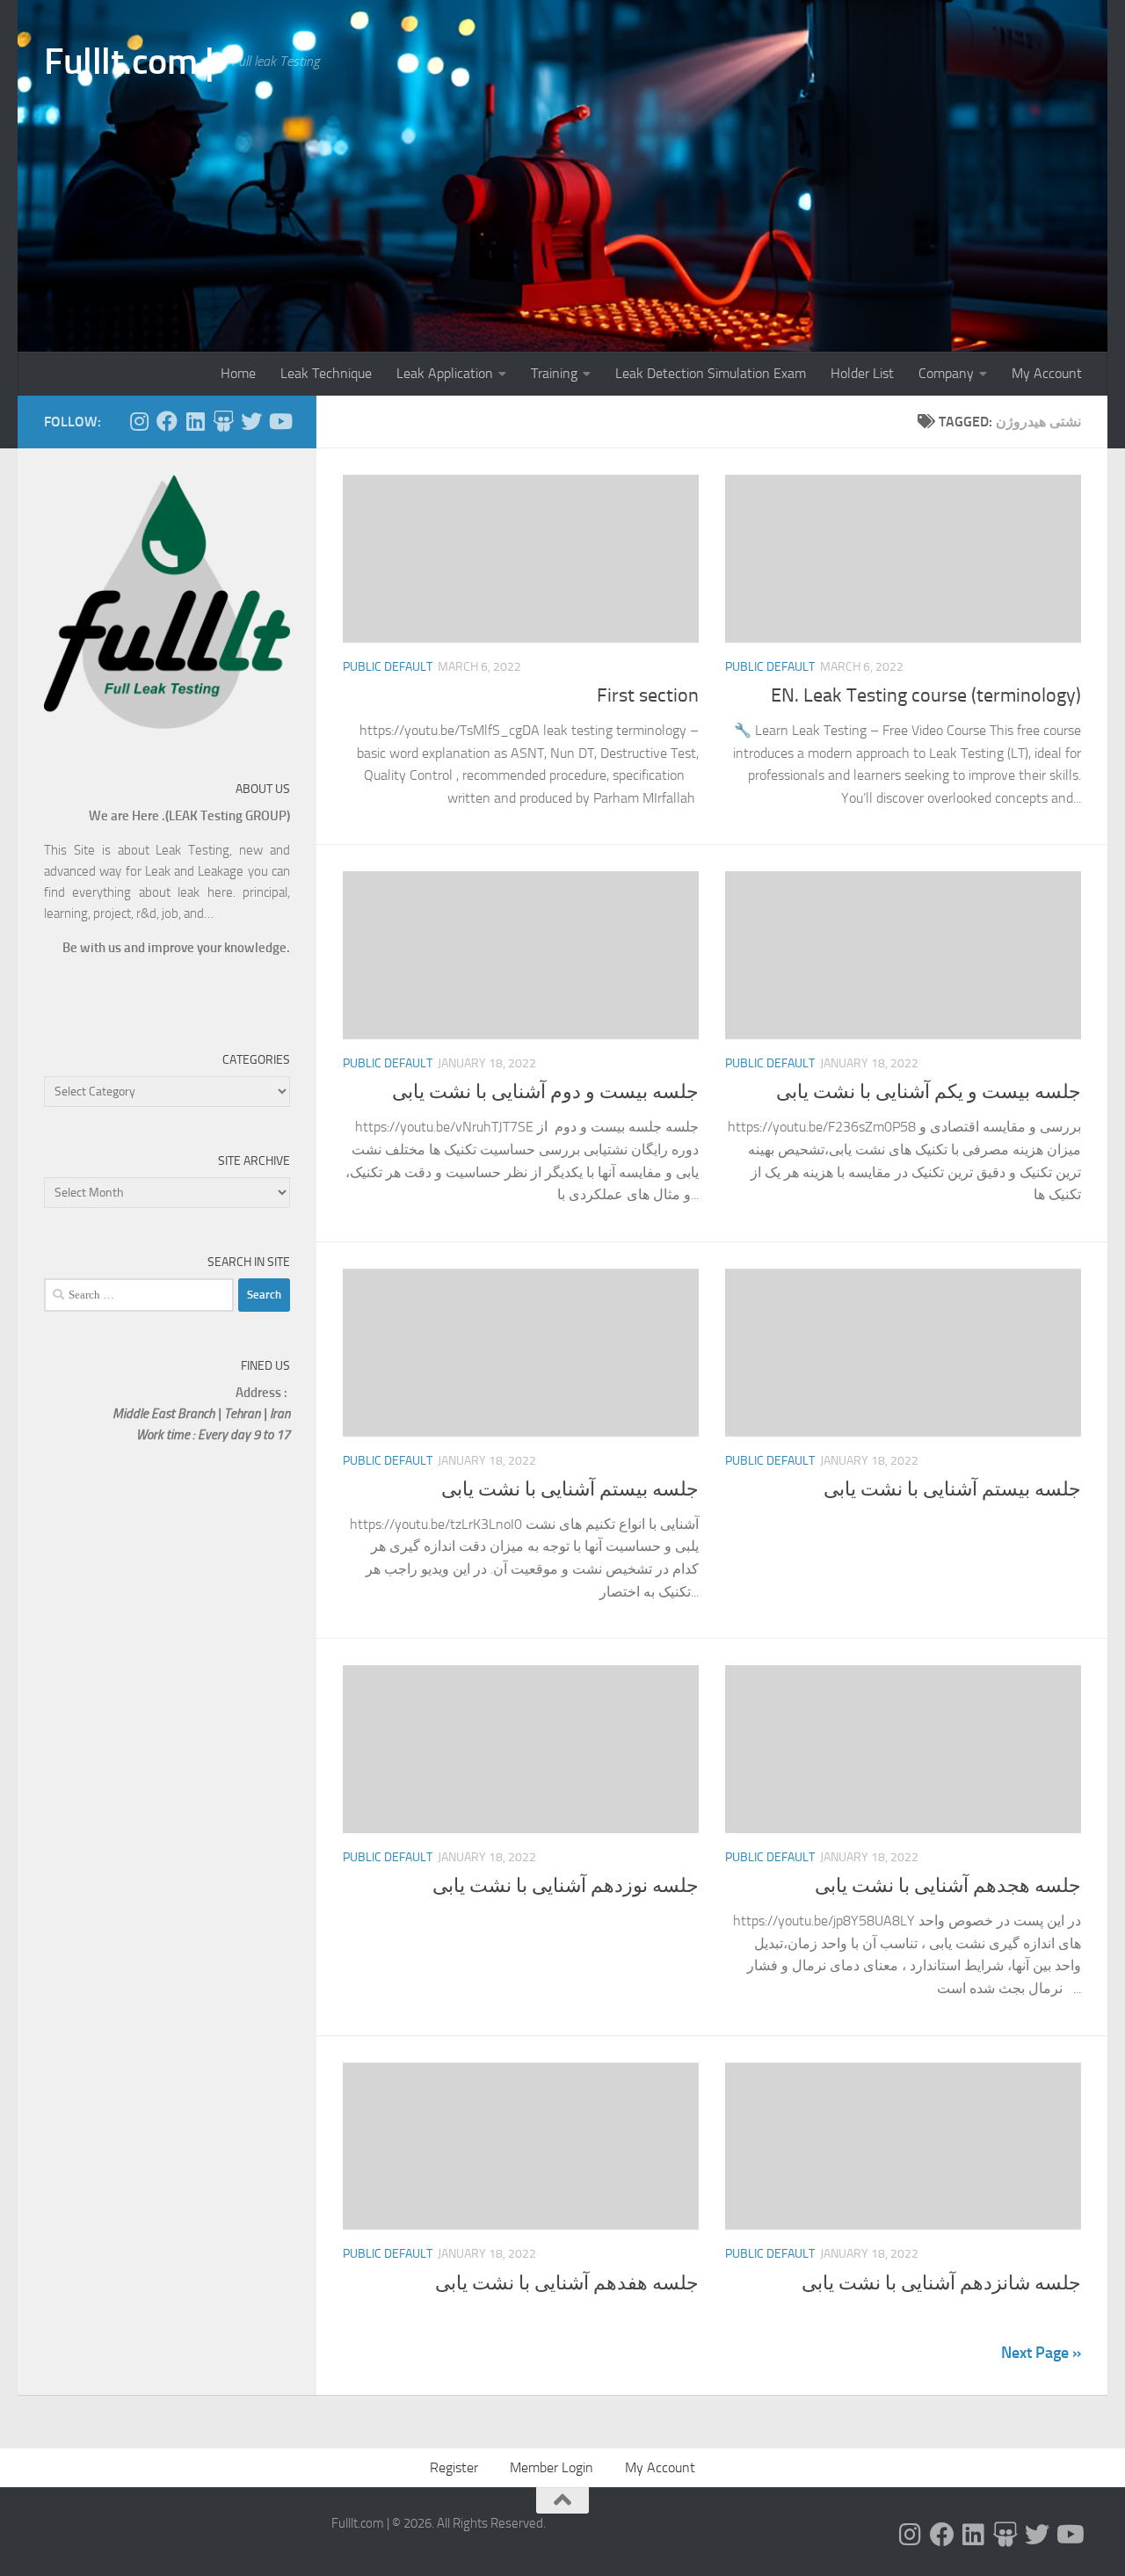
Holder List (862, 373)
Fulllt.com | (129, 62)
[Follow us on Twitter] (251, 421)
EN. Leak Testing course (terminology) (926, 695)
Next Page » (1041, 2353)
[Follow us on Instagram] (139, 421)
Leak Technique (326, 373)
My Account (1047, 373)
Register (454, 2467)
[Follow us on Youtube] (279, 421)
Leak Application (445, 373)
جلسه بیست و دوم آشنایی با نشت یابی (545, 1092)
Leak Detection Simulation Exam (711, 373)
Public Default (388, 667)
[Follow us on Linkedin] (195, 421)
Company (946, 373)
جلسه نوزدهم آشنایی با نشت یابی (566, 1886)
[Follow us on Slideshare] (223, 421)
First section (648, 695)
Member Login (552, 2467)
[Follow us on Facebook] (167, 421)
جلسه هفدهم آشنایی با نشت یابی (567, 2283)
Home (238, 373)
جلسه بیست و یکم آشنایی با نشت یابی (929, 1092)
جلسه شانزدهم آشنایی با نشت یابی (941, 2283)
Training (554, 373)
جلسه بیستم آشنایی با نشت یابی (570, 1489)
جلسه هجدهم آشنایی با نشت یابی (948, 1886)
